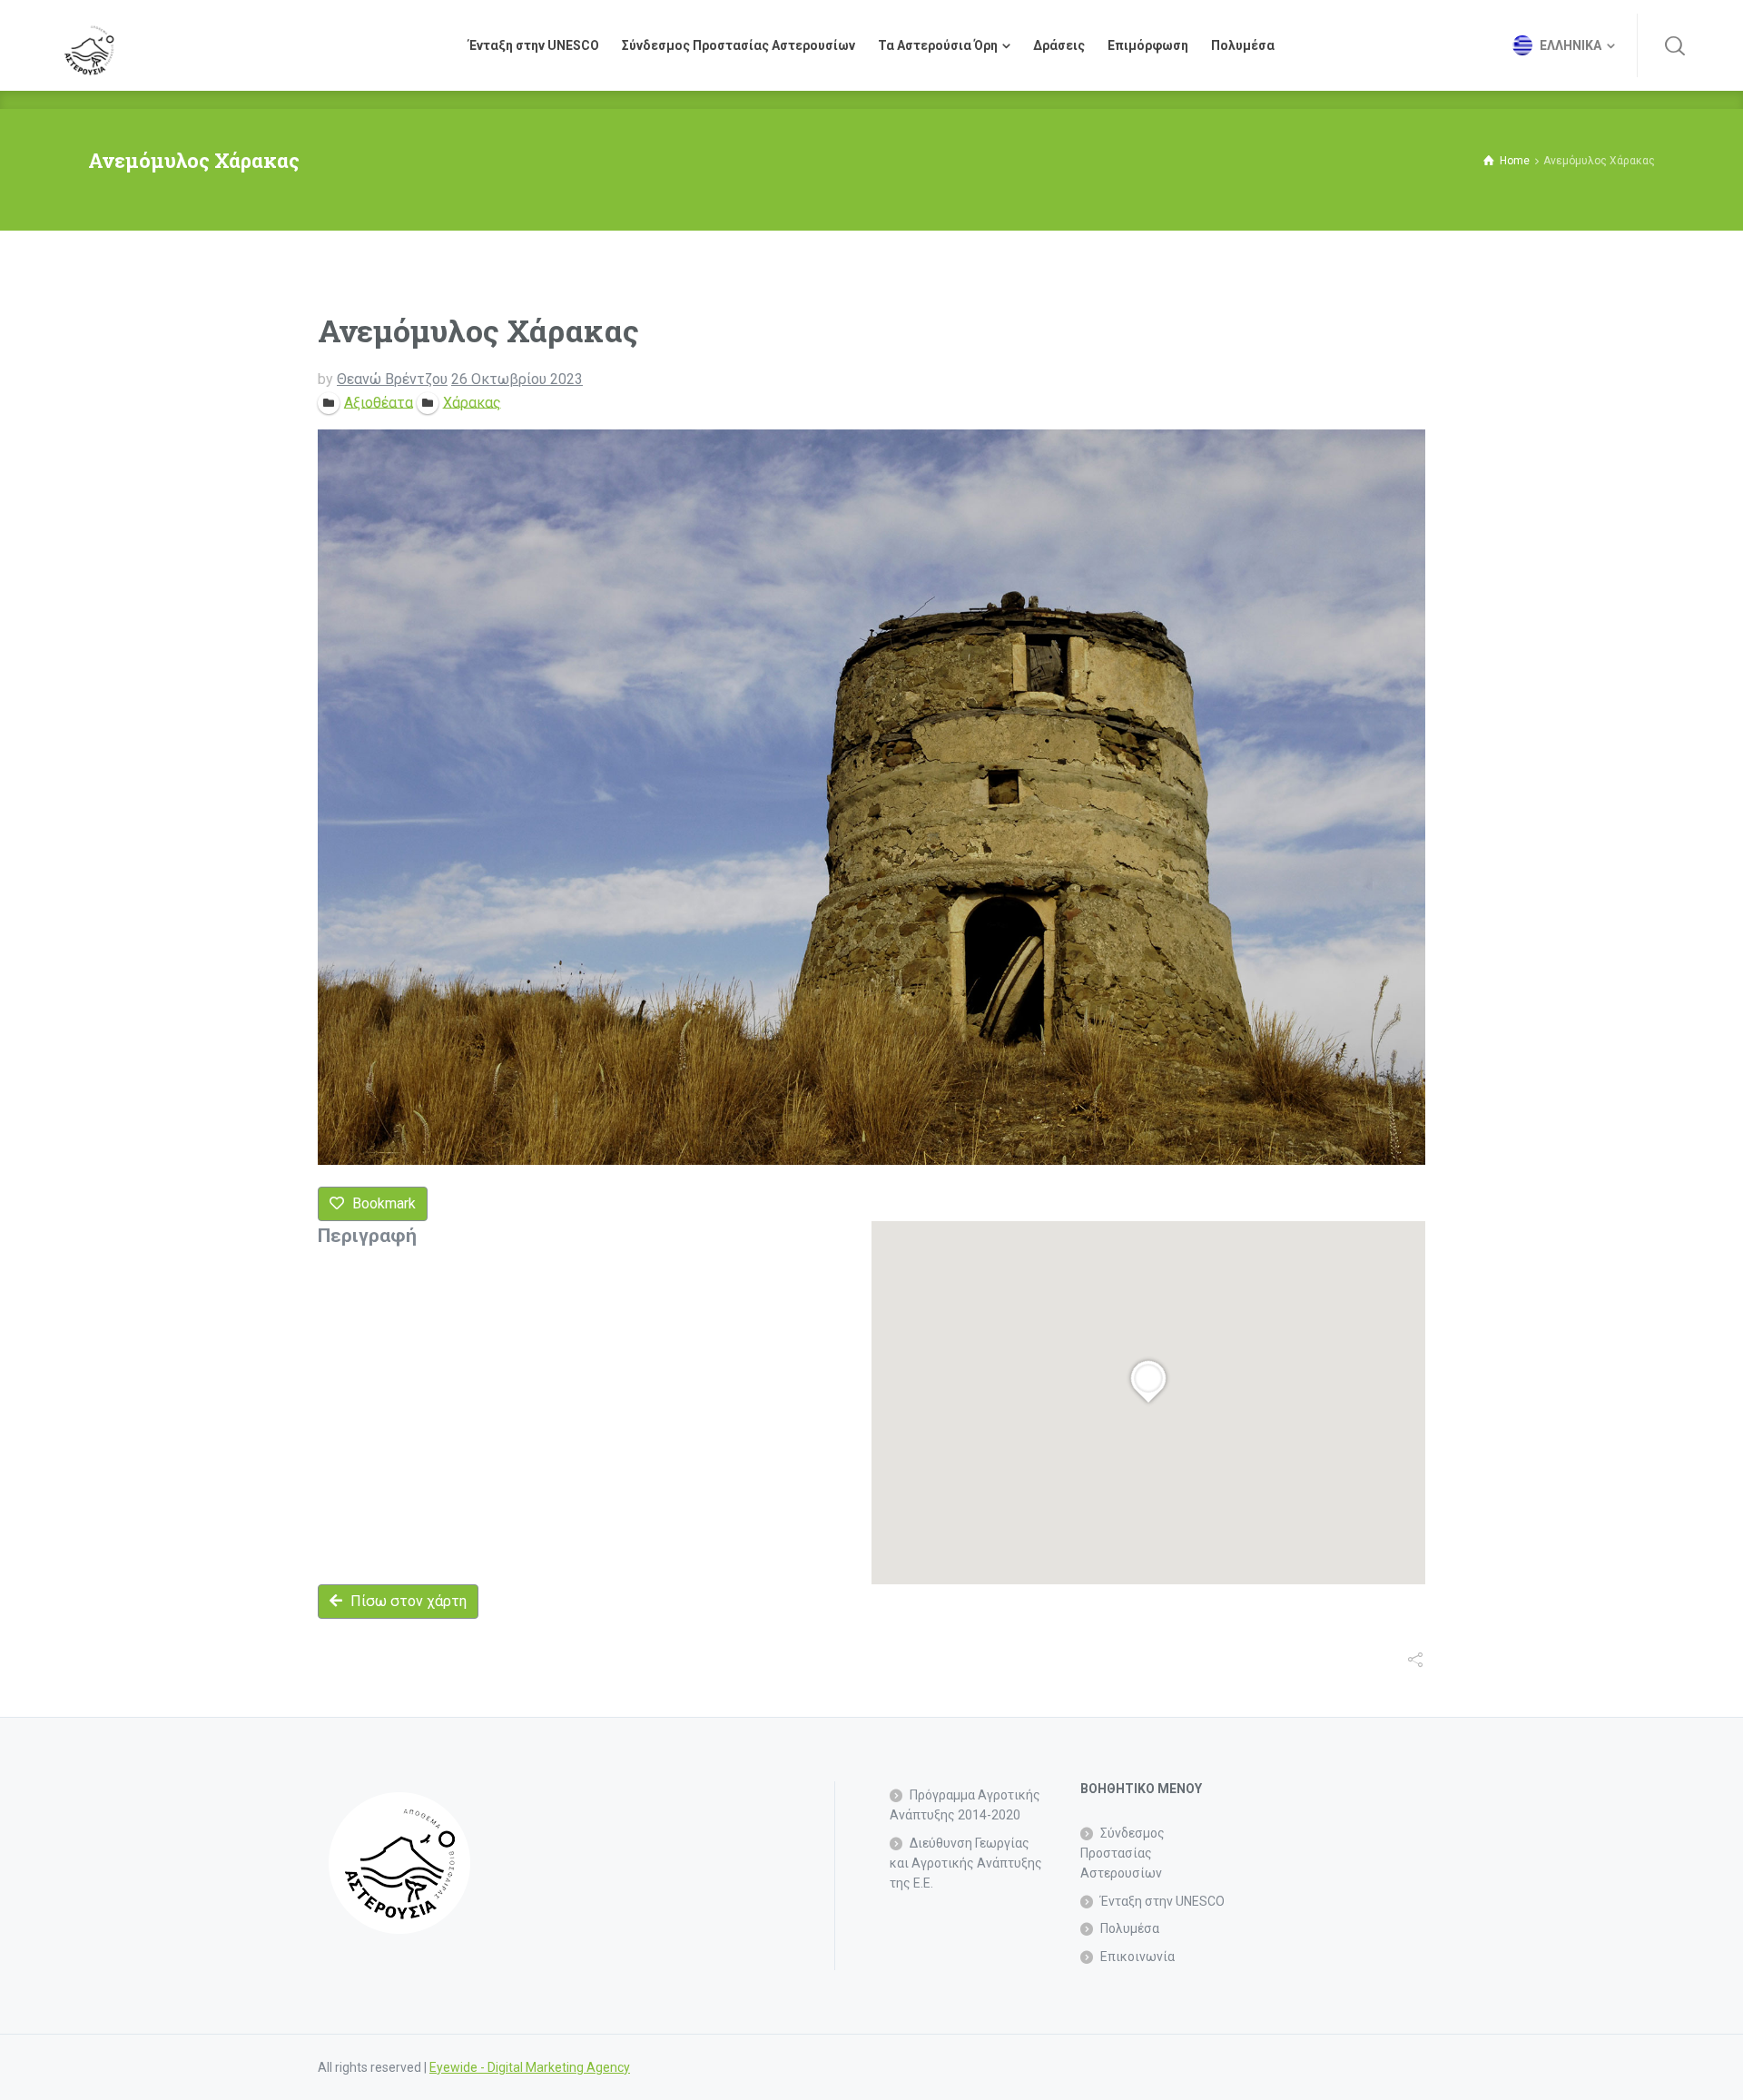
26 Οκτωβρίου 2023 (517, 379)
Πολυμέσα (1130, 1928)
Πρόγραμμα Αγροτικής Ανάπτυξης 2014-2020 (965, 1805)
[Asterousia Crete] (89, 45)
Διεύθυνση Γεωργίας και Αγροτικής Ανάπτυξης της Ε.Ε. (966, 1863)
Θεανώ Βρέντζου (392, 379)
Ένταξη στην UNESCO (1162, 1901)
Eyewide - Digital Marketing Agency (530, 2067)
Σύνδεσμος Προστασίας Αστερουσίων (1123, 1854)
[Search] (1675, 45)
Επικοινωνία (1137, 1957)
